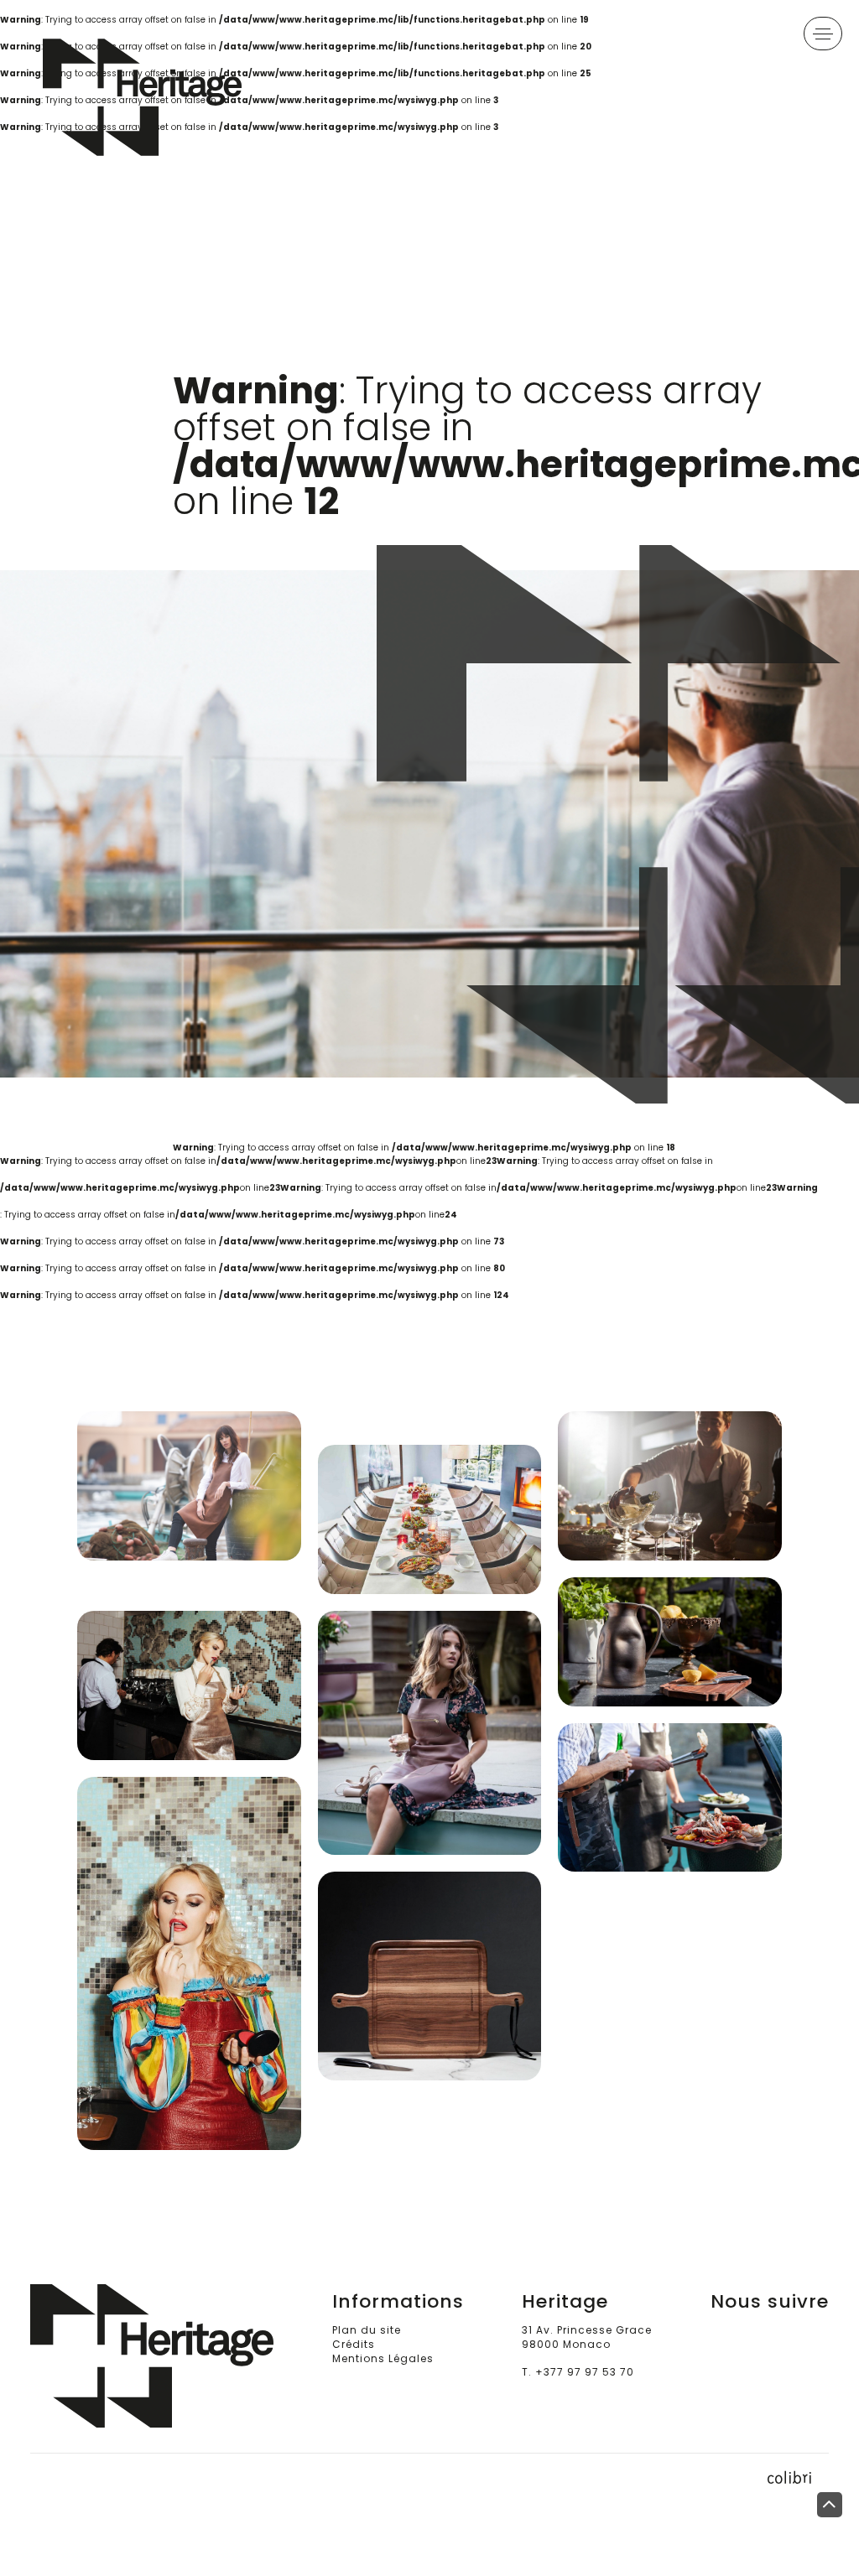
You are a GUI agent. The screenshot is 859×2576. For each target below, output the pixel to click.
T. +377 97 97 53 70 (578, 2372)
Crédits (354, 2344)
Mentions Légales (383, 2358)
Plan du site (367, 2330)
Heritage (173, 97)
